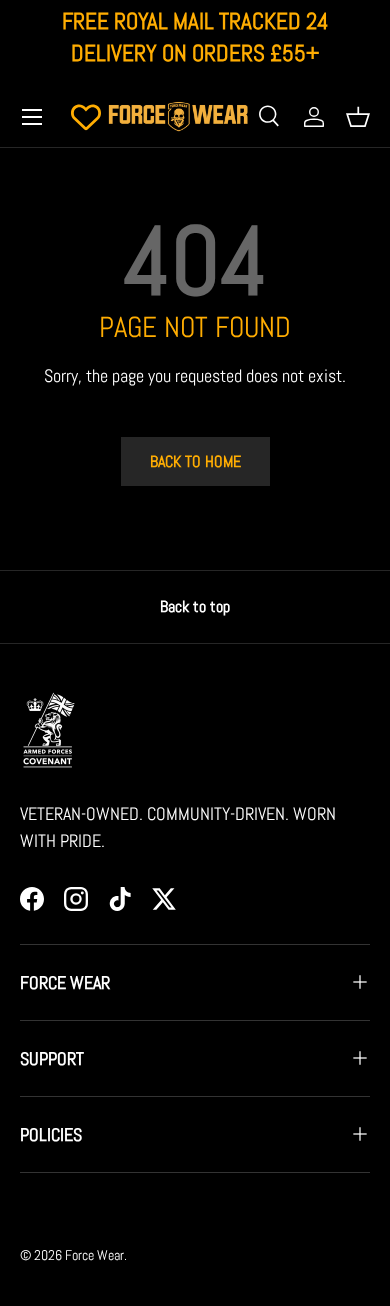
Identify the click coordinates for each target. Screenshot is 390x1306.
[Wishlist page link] (86, 117)
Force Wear (94, 1255)
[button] (358, 117)
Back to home (195, 461)
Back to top (195, 606)
